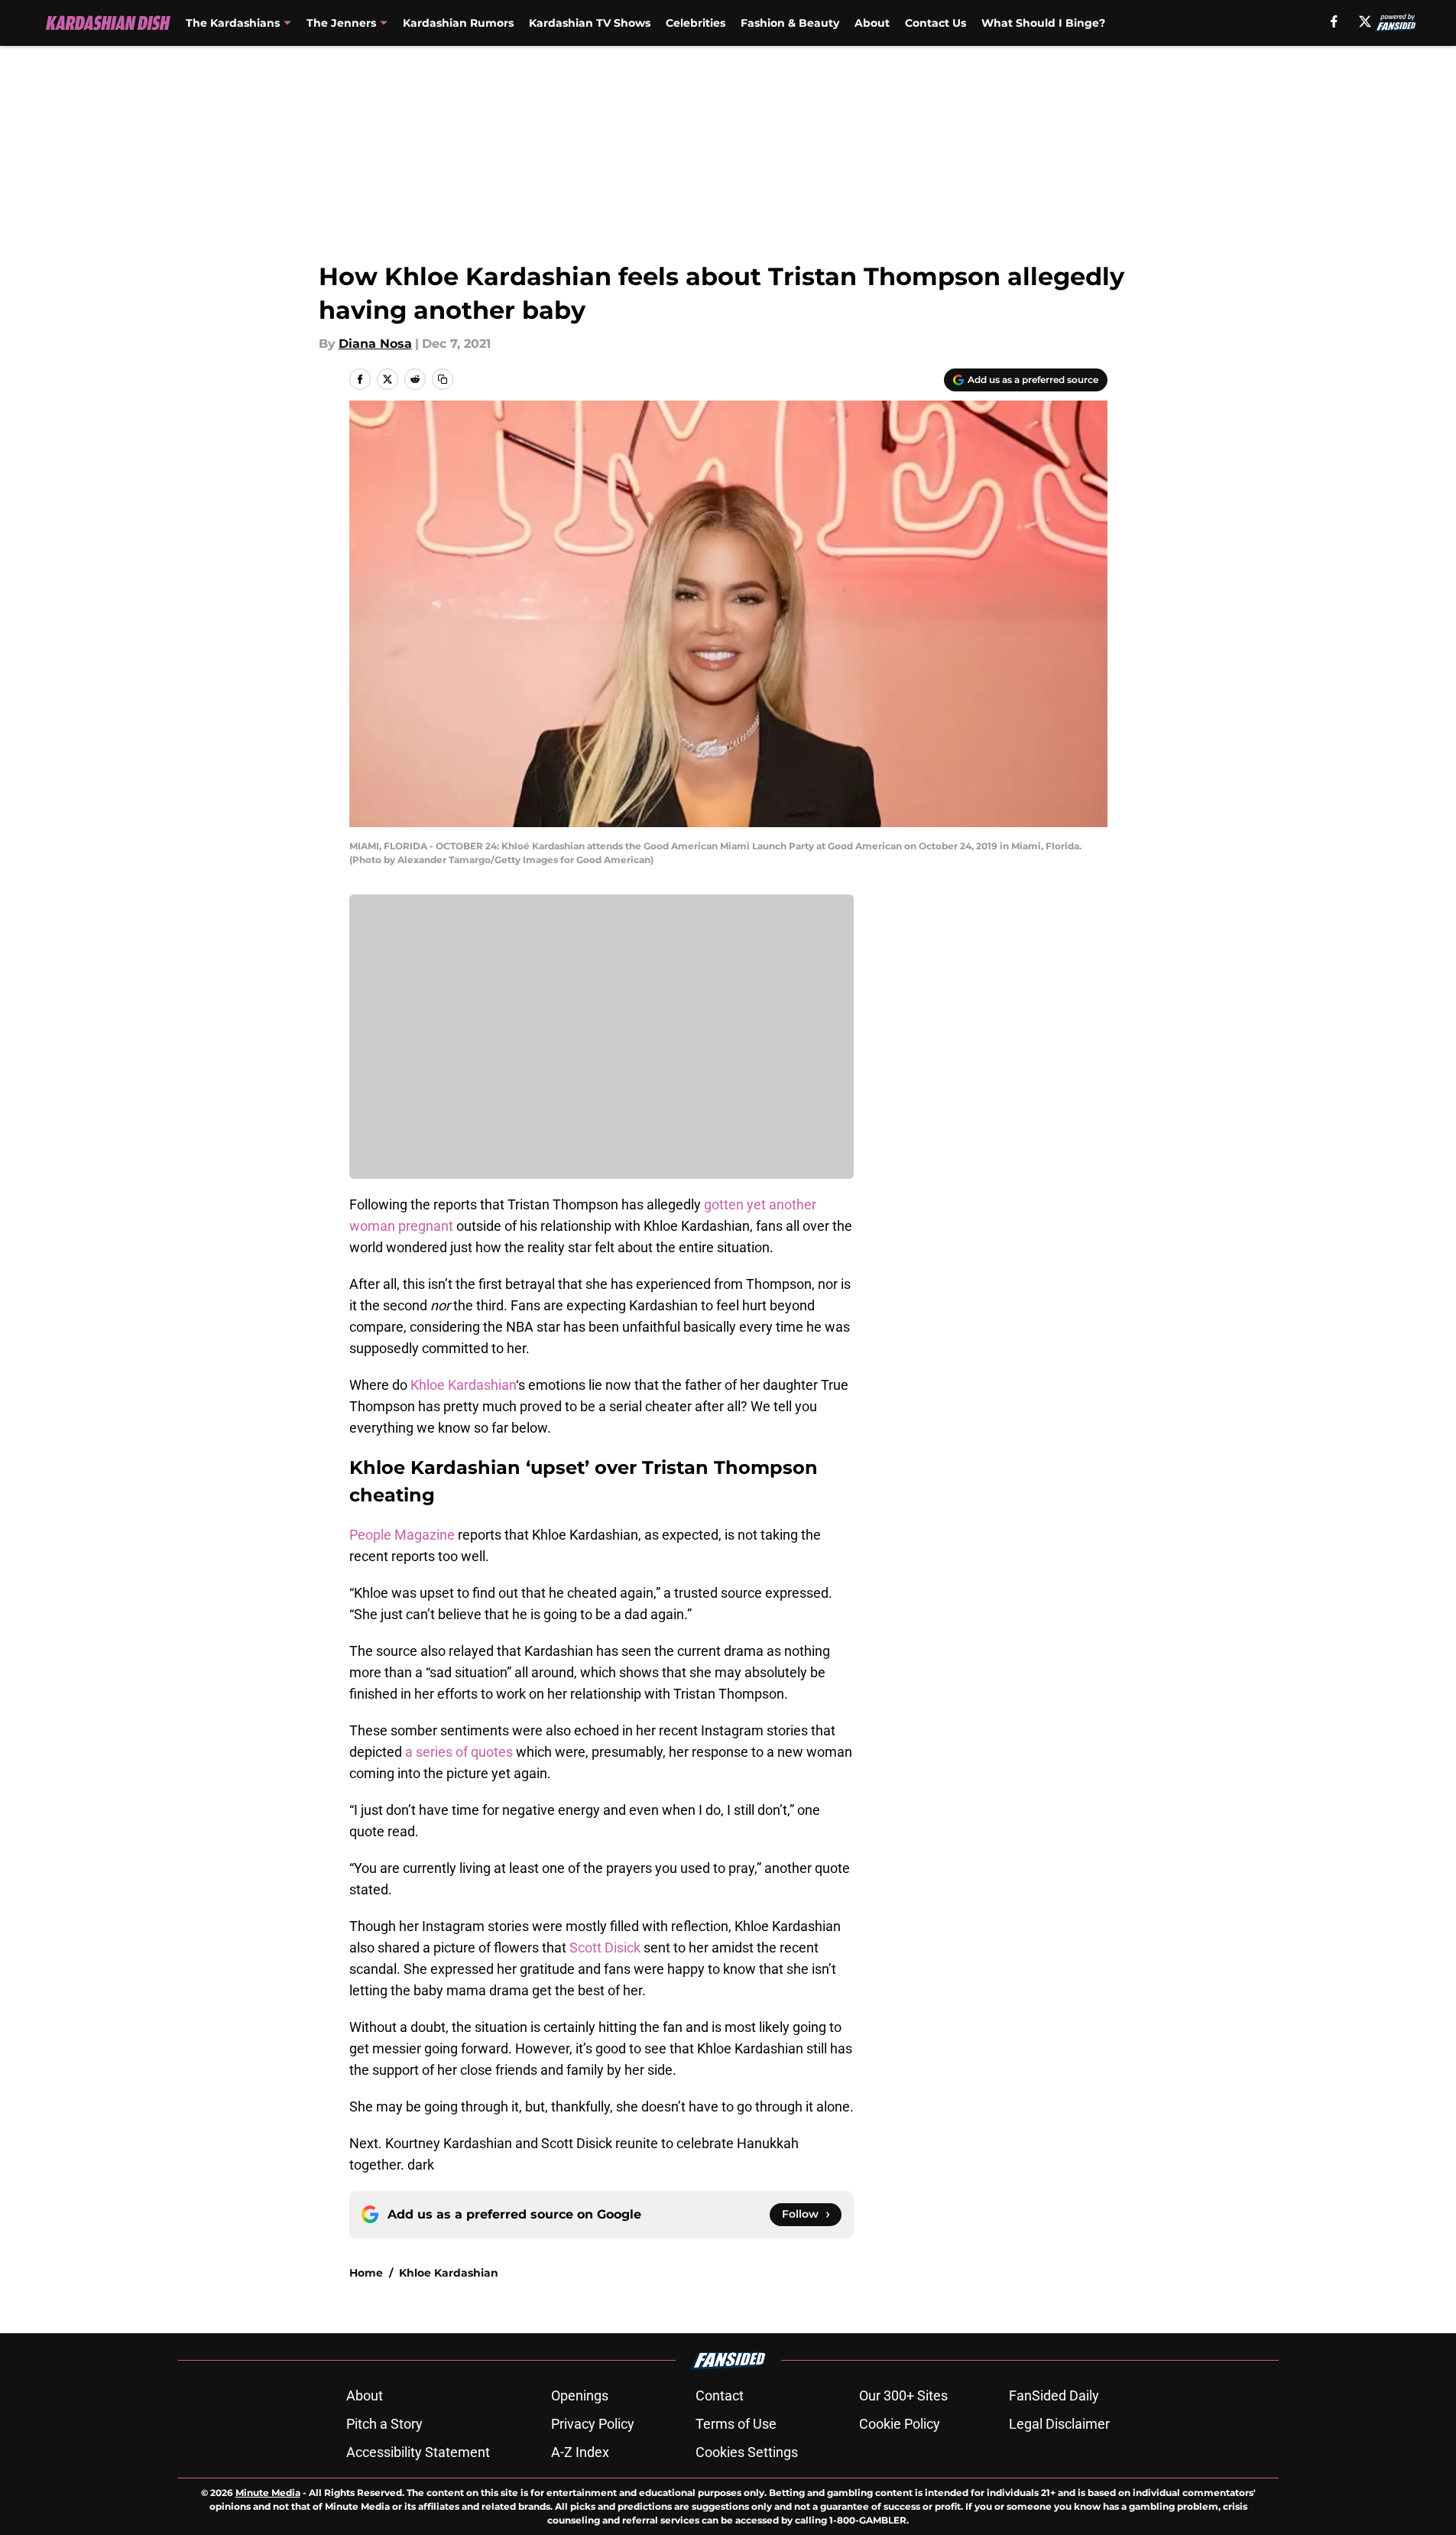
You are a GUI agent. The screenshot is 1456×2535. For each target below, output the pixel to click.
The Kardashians (233, 23)
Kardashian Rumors (458, 23)
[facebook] (1334, 21)
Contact (720, 2395)
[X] (1365, 21)
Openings (580, 2395)
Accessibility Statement (418, 2452)
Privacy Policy (593, 2424)
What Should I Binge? (1043, 23)
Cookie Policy (900, 2424)
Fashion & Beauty (790, 23)
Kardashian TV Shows (590, 23)
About (872, 23)
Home (366, 2273)
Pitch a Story (384, 2424)
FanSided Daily (1054, 2395)
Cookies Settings (747, 2452)
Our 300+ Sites (903, 2395)
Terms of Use (736, 2424)
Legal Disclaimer (1059, 2424)
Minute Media (268, 2493)
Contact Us (936, 23)
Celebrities (696, 23)
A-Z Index (580, 2452)
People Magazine (402, 1535)
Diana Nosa (375, 344)
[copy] (443, 379)
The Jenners (341, 23)
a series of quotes (459, 1752)
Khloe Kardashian (463, 1385)
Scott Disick (603, 1948)
